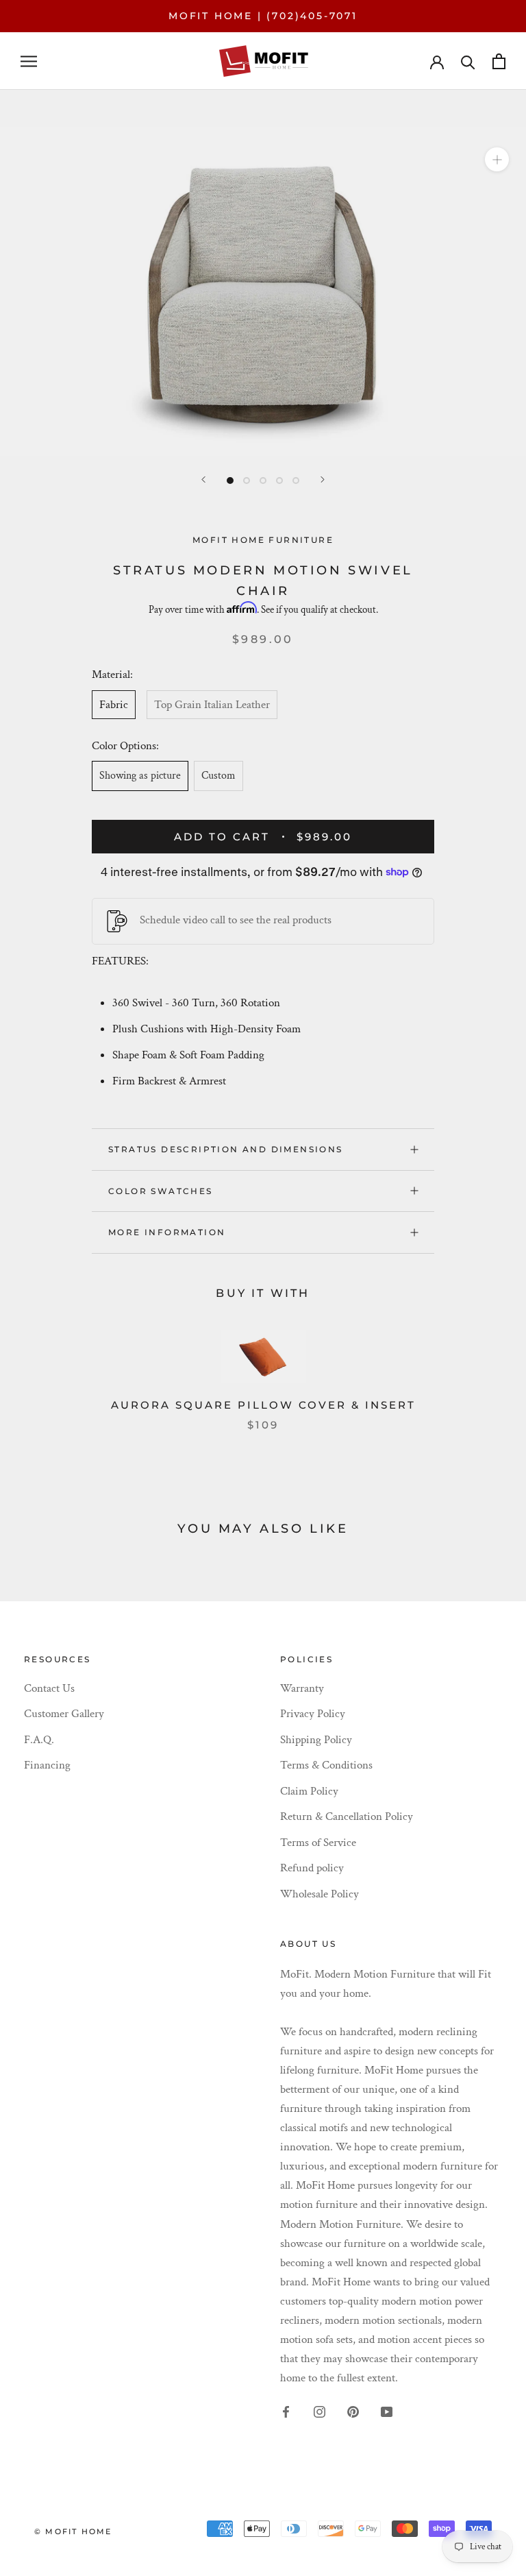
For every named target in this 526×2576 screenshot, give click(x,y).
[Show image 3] (263, 481)
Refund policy (312, 1868)
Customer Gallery (64, 1714)
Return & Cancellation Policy (347, 1816)
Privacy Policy (313, 1714)
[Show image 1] (230, 481)
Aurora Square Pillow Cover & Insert (263, 1405)
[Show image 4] (279, 481)
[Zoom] (497, 159)
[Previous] (203, 479)
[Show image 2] (247, 481)
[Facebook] (286, 2411)
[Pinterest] (353, 2411)
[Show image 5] (296, 481)
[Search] (468, 61)
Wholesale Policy (320, 1894)
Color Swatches (161, 1191)
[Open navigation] (29, 61)
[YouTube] (387, 2411)
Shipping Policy (316, 1740)
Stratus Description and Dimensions (226, 1149)
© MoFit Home (73, 2531)
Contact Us (49, 1688)
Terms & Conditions (326, 1765)
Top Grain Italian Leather (212, 705)
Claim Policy (309, 1791)
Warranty (302, 1688)
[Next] (323, 479)
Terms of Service (318, 1843)
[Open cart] (499, 61)
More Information (167, 1232)
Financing (47, 1765)
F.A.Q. (39, 1740)
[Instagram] (320, 2411)
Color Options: (127, 746)
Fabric (114, 705)
